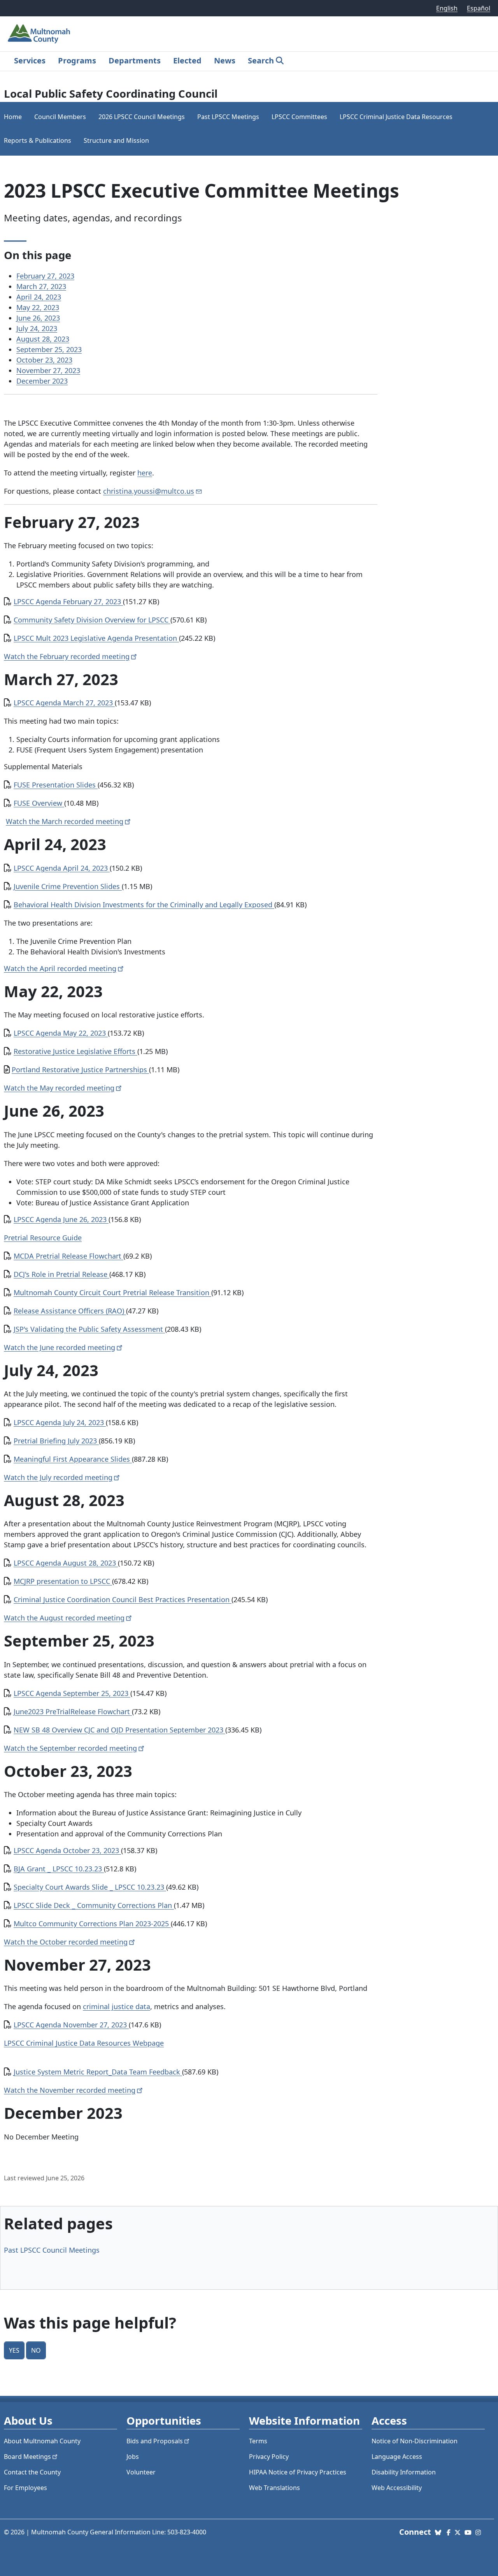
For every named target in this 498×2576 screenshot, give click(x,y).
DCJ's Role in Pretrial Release (61, 1274)
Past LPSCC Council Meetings (52, 2250)
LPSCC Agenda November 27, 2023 (71, 2025)
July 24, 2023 (37, 328)
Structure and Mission (116, 140)
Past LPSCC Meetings (228, 117)
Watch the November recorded (70, 2090)
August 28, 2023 (43, 339)
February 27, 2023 (45, 276)
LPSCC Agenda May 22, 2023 (61, 1033)
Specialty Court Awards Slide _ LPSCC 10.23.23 (90, 1887)
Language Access (397, 2457)
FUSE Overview (39, 803)
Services (30, 60)
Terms (258, 2441)
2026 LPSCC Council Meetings (142, 117)
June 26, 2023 (38, 318)
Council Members (60, 117)
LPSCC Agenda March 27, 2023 (64, 703)
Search (261, 60)
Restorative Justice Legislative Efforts (75, 1051)
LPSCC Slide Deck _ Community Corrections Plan (94, 1905)
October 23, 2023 (44, 360)
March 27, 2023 (41, 286)
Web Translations (274, 2488)
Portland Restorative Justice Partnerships (80, 1070)
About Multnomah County (42, 2441)
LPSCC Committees (299, 117)
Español (479, 8)
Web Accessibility (397, 2488)
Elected (187, 60)
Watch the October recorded (66, 1942)
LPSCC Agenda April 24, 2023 (62, 868)
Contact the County (32, 2472)
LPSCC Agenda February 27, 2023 (68, 601)
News (225, 60)
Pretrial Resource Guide (43, 1238)
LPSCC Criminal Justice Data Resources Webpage (84, 2043)
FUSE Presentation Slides (56, 785)
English (447, 8)
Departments (135, 60)
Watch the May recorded (59, 1088)
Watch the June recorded (60, 1347)
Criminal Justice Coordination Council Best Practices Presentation (123, 1599)
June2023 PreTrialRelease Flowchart (73, 1711)
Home (13, 117)
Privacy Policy (269, 2457)
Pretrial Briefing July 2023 (56, 1441)
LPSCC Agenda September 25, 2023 (72, 1693)
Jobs (133, 2457)
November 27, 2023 (48, 370)
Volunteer (141, 2472)
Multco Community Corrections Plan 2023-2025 (92, 1924)
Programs (77, 60)
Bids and (155, 2441)
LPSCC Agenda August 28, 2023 (66, 1563)
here (145, 473)
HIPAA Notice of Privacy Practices (298, 2472)
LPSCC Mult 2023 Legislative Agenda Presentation (96, 638)
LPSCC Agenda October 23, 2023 (67, 1850)
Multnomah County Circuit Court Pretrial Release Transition (112, 1292)
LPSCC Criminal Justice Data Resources (396, 117)
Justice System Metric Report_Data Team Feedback (98, 2072)
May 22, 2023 (38, 307)
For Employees (25, 2488)
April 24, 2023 (39, 297)
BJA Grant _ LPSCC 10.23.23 (59, 1869)
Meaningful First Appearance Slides (73, 1459)
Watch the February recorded (67, 656)
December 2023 (42, 381)
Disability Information (404, 2472)
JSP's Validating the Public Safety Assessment (89, 1329)
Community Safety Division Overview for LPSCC (92, 620)
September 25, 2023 (49, 349)
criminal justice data (117, 2006)
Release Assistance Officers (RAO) (70, 1311)
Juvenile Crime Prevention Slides (68, 886)
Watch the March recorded (65, 821)
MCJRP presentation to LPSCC (63, 1581)
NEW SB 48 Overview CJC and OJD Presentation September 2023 (119, 1730)
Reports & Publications (38, 140)
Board (27, 2457)
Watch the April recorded (60, 968)
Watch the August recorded (64, 1618)
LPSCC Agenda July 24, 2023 (60, 1422)
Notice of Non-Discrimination (415, 2441)
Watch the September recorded (70, 1748)
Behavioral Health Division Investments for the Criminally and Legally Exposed (144, 905)
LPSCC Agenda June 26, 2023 (61, 1219)
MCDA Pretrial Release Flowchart (68, 1256)
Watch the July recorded (58, 1477)
